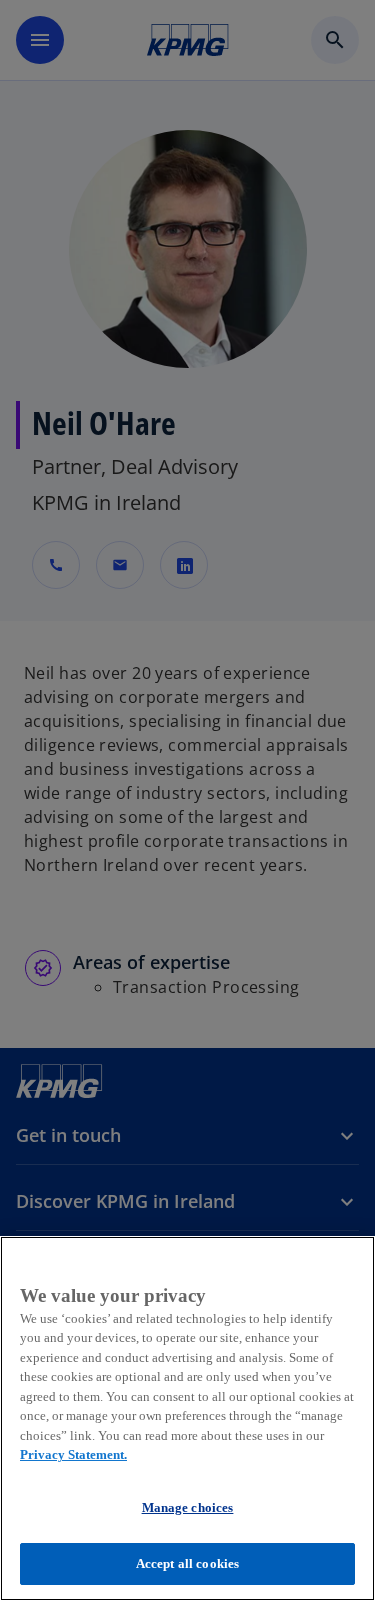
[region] (187, 1418)
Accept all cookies (187, 1563)
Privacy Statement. (73, 1454)
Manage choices (188, 1507)
